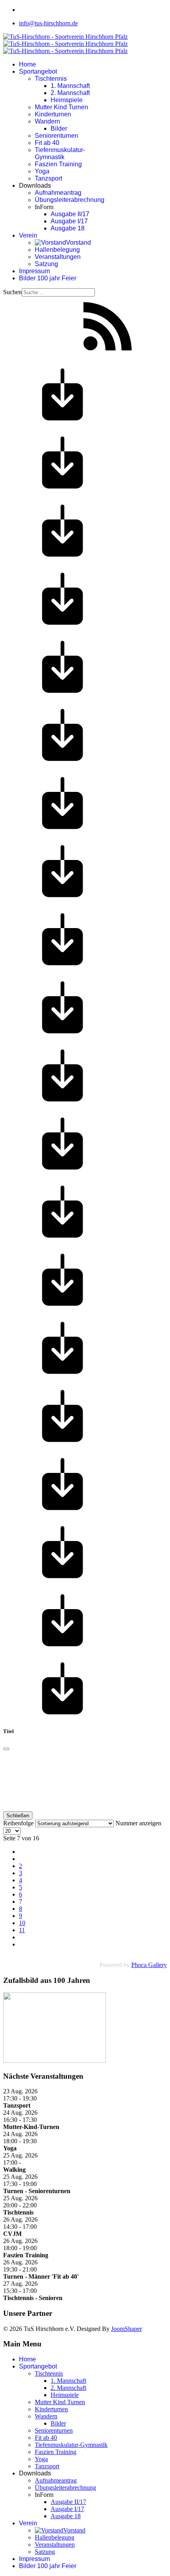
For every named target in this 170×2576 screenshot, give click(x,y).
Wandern (47, 121)
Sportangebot (38, 71)
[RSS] (108, 354)
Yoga (42, 171)
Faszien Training (58, 164)
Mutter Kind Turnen (61, 107)
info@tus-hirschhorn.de (48, 23)
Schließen (18, 1816)
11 (22, 1930)
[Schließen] (6, 1749)
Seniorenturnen (57, 136)
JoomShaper (127, 2329)
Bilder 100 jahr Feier (48, 278)
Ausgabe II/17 (70, 214)
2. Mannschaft (70, 93)
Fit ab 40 (47, 143)
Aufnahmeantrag (58, 193)
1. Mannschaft (70, 86)
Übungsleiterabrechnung (70, 200)
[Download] (62, 422)
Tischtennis (51, 79)
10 (22, 1923)
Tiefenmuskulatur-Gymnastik (60, 153)
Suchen (12, 292)
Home (27, 64)
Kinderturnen (53, 114)
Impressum (34, 271)
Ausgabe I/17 (69, 221)
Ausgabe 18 (68, 228)
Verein (28, 235)
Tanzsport (48, 178)
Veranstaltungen (58, 257)
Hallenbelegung (57, 250)
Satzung (46, 264)
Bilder (59, 128)
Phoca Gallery (149, 1965)
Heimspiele (67, 100)
